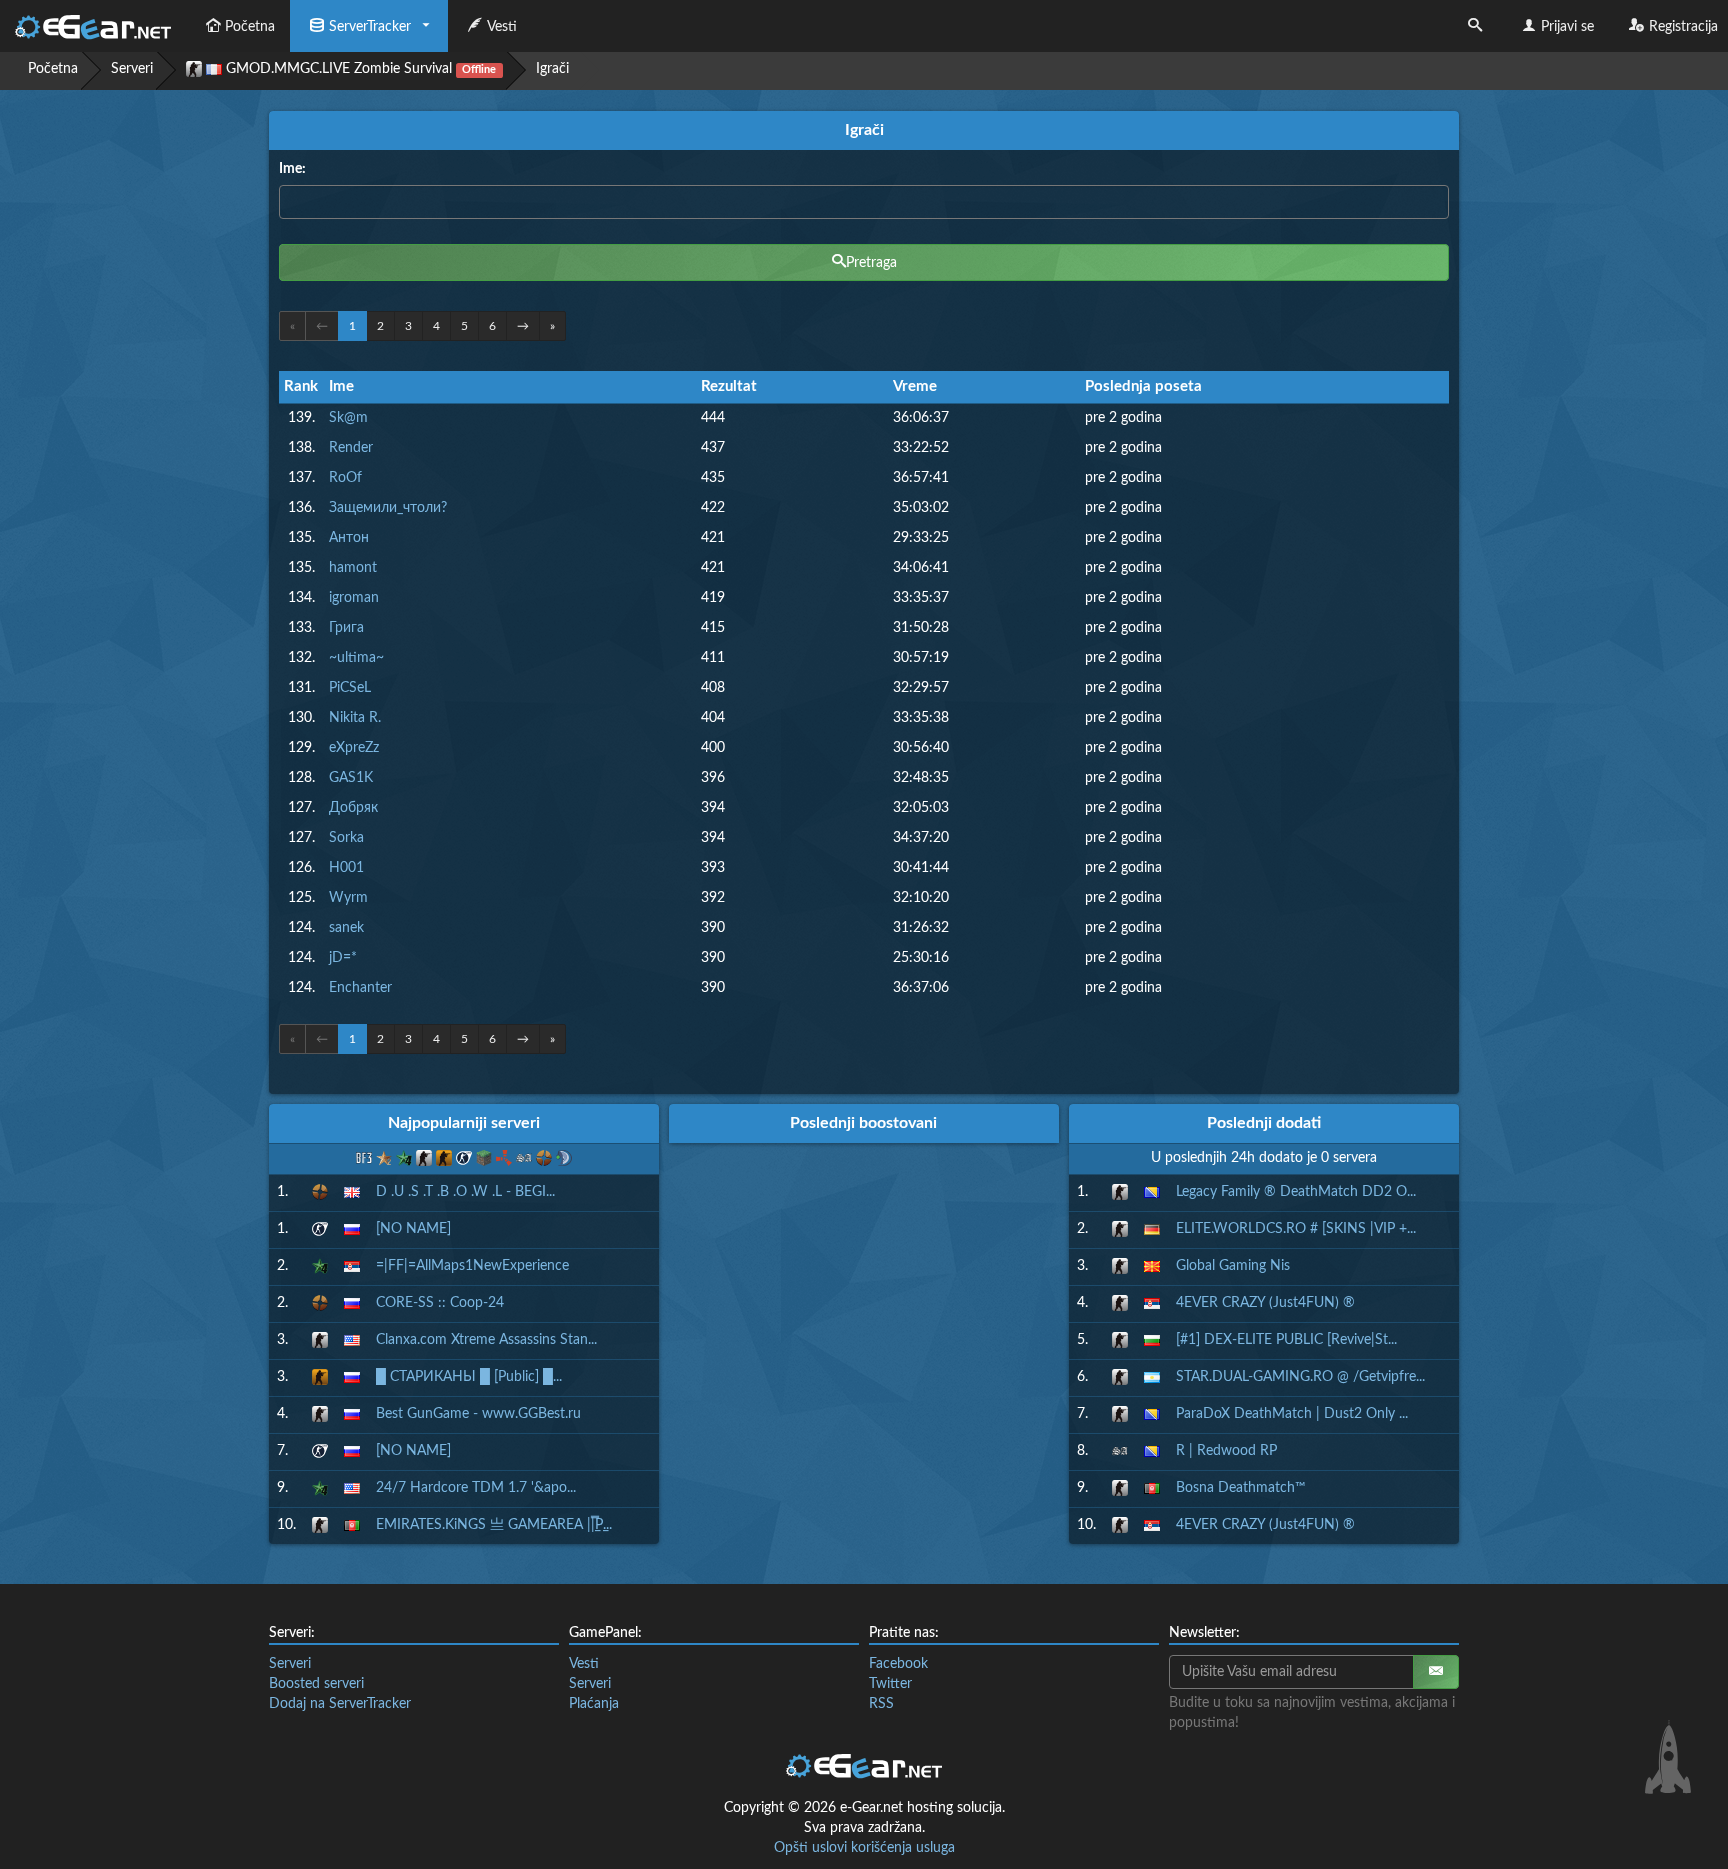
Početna (250, 27)
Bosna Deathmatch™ (1241, 1488)
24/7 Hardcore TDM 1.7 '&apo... (476, 1488)
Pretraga (871, 263)
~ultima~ (356, 658)
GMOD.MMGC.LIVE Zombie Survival (359, 69)
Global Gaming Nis (1233, 1266)
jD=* (343, 958)
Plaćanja (594, 1704)
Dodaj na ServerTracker (340, 1704)
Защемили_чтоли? (388, 508)
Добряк (353, 808)
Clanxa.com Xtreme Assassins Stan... (486, 1340)
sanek (346, 928)
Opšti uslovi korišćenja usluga (864, 1848)
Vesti (502, 27)
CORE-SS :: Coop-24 (440, 1303)
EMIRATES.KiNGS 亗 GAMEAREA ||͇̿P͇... (494, 1525)
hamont (353, 568)
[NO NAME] (413, 1229)
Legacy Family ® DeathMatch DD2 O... (1296, 1192)
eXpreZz (354, 748)
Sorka (346, 838)
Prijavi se (1567, 27)
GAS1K (351, 778)
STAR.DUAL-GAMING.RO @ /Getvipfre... (1300, 1377)
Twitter (890, 1684)
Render (351, 448)
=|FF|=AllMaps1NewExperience (472, 1266)
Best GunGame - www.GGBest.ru (478, 1414)
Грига (346, 628)
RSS (881, 1704)
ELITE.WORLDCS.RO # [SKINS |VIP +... (1296, 1229)
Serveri (132, 69)
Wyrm (348, 898)
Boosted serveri (316, 1684)
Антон (349, 538)
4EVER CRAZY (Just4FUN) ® (1265, 1303)
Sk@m (348, 418)
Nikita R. (355, 718)
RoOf (345, 478)
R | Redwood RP (1226, 1451)
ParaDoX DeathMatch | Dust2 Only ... (1292, 1414)
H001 (346, 868)
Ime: (292, 169)
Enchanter (360, 988)
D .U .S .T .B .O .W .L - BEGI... (465, 1192)
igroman (354, 598)
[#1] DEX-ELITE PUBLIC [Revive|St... (1286, 1340)
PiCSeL (350, 688)
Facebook (898, 1664)
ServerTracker (370, 27)
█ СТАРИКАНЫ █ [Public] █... (469, 1377)
